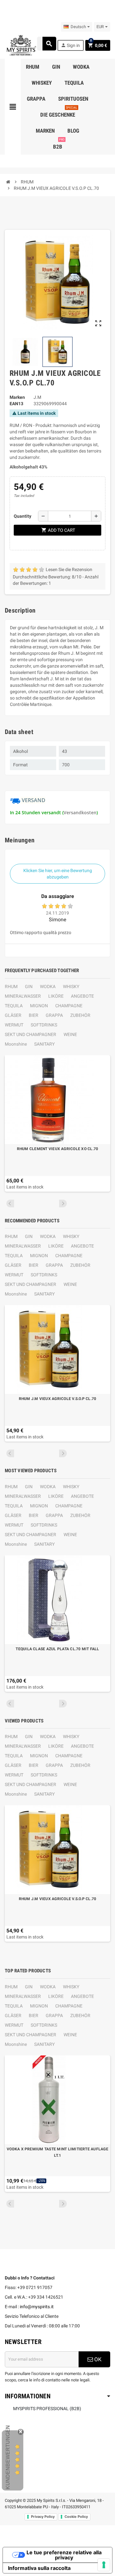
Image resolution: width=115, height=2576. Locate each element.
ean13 (16, 404)
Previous (10, 1203)
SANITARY (44, 1044)
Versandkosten (80, 812)
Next (63, 1203)
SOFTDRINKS (44, 1025)
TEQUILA (14, 1006)
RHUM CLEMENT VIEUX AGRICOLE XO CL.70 (58, 1149)
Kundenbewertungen (8, 2457)
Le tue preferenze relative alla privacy (64, 2555)
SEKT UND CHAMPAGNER (31, 1034)
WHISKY (71, 986)
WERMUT (14, 1025)
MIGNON (39, 1006)
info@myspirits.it (37, 2307)
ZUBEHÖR (80, 1015)
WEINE (70, 1034)
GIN (29, 986)
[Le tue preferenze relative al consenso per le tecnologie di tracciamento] (104, 2565)
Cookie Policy (76, 2517)
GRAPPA (54, 1015)
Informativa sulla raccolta (39, 2568)
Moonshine (16, 1044)
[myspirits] (21, 45)
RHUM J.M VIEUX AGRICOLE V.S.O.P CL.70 (58, 1399)
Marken (17, 397)
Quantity (23, 516)
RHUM (11, 986)
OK (97, 2359)
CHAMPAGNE (69, 1006)
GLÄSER (13, 1015)
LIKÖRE (56, 996)
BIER (34, 1015)
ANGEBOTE (82, 996)
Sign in (70, 45)
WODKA (48, 986)
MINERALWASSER (23, 996)
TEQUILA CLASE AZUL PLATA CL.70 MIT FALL (57, 1649)
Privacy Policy (43, 2517)
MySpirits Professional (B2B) (47, 2409)
